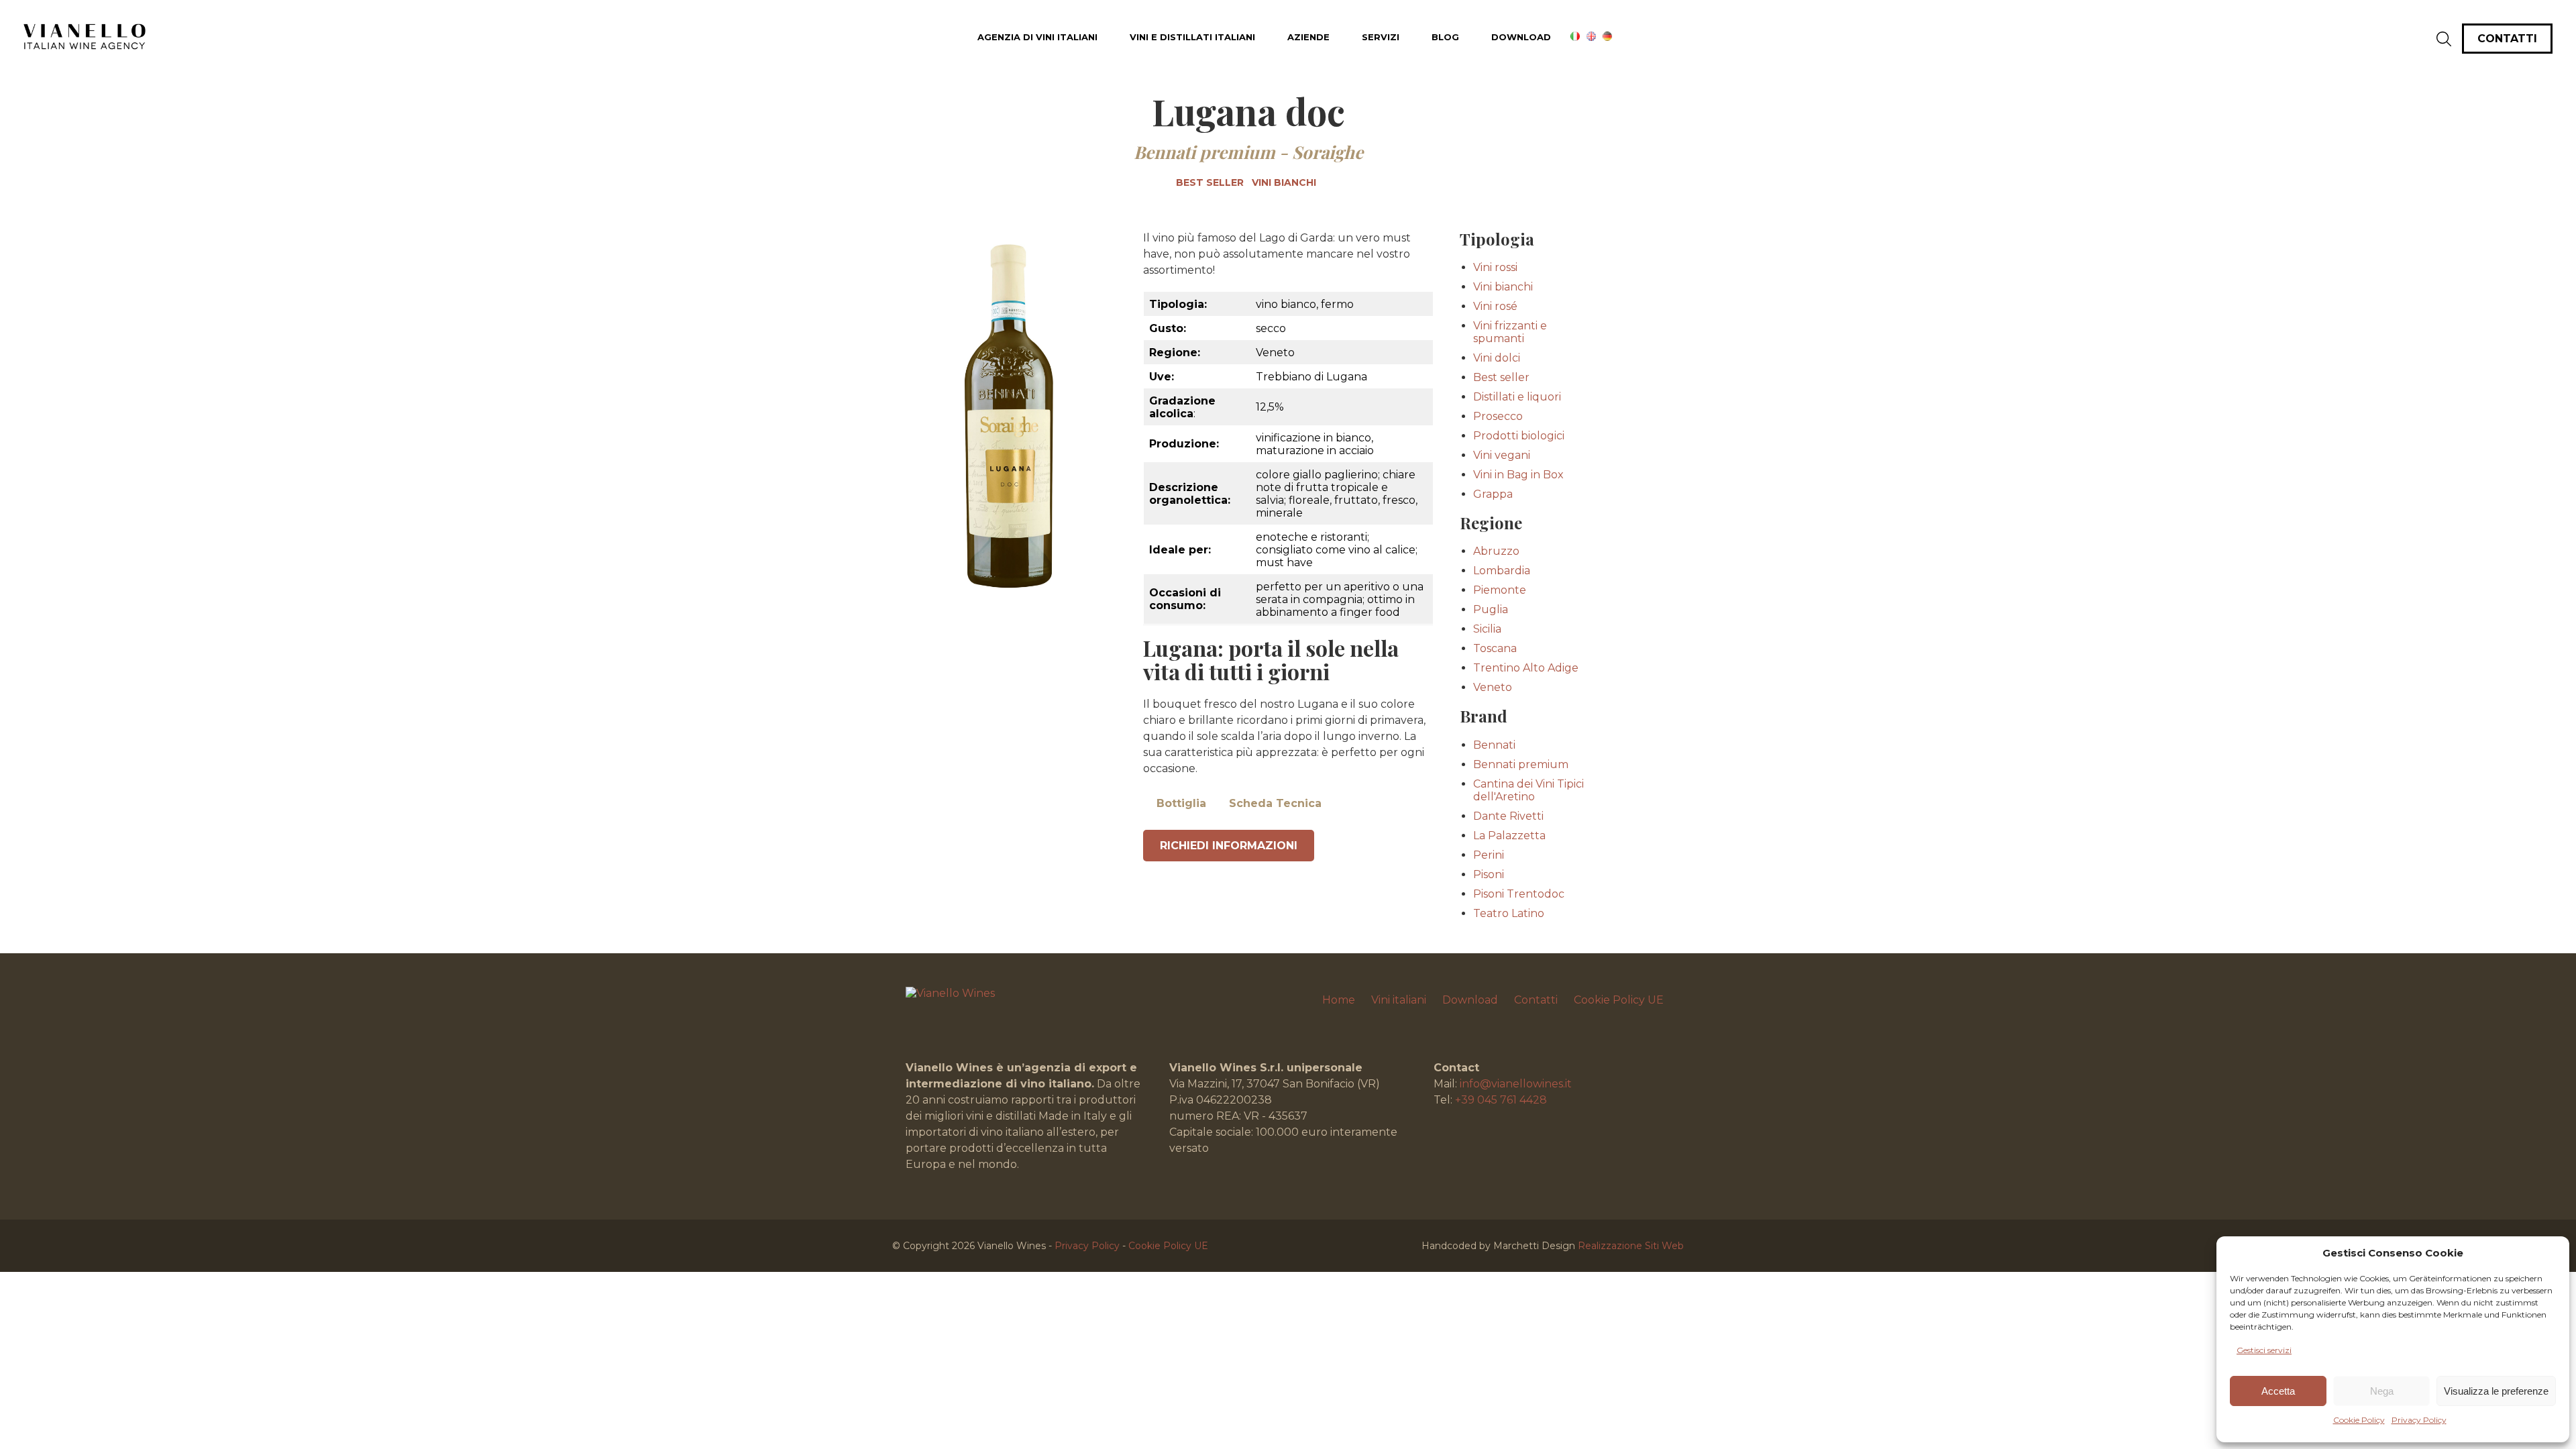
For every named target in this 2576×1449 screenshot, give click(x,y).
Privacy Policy (2419, 1420)
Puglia (1491, 609)
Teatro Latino (1509, 913)
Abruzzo (1496, 551)
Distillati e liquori (1517, 397)
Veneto (1493, 687)
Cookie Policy (2359, 1420)
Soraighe (1328, 152)
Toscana (1495, 648)
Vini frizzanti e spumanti (1510, 332)
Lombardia (1502, 571)
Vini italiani (1399, 1000)
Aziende (1308, 37)
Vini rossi (1495, 267)
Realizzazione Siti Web (1631, 1246)
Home (1339, 1000)
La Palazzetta (1509, 836)
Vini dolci (1497, 358)
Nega (2382, 1391)
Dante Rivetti (1508, 816)
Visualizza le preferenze (2496, 1391)
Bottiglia (1181, 803)
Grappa (1493, 494)
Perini (1489, 855)
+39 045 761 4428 (1501, 1100)
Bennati (1494, 745)
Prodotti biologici (1519, 436)
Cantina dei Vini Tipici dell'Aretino (1528, 790)
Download (1521, 37)
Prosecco (1498, 416)
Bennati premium (1204, 152)
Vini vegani (1502, 455)
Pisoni (1489, 874)
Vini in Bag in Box (1518, 475)
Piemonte (1500, 590)
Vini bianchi (1284, 182)
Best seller (1210, 182)
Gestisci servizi (2264, 1350)
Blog (1445, 37)
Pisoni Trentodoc (1519, 894)
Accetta (2278, 1391)
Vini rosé (1495, 306)
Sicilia (1487, 629)
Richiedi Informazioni (1229, 846)
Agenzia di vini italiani (1037, 37)
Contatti (1536, 1000)
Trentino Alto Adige (1526, 668)
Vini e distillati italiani (1192, 37)
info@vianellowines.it (1516, 1084)
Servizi (1381, 37)
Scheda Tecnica (1275, 803)
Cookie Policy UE (1619, 1000)
